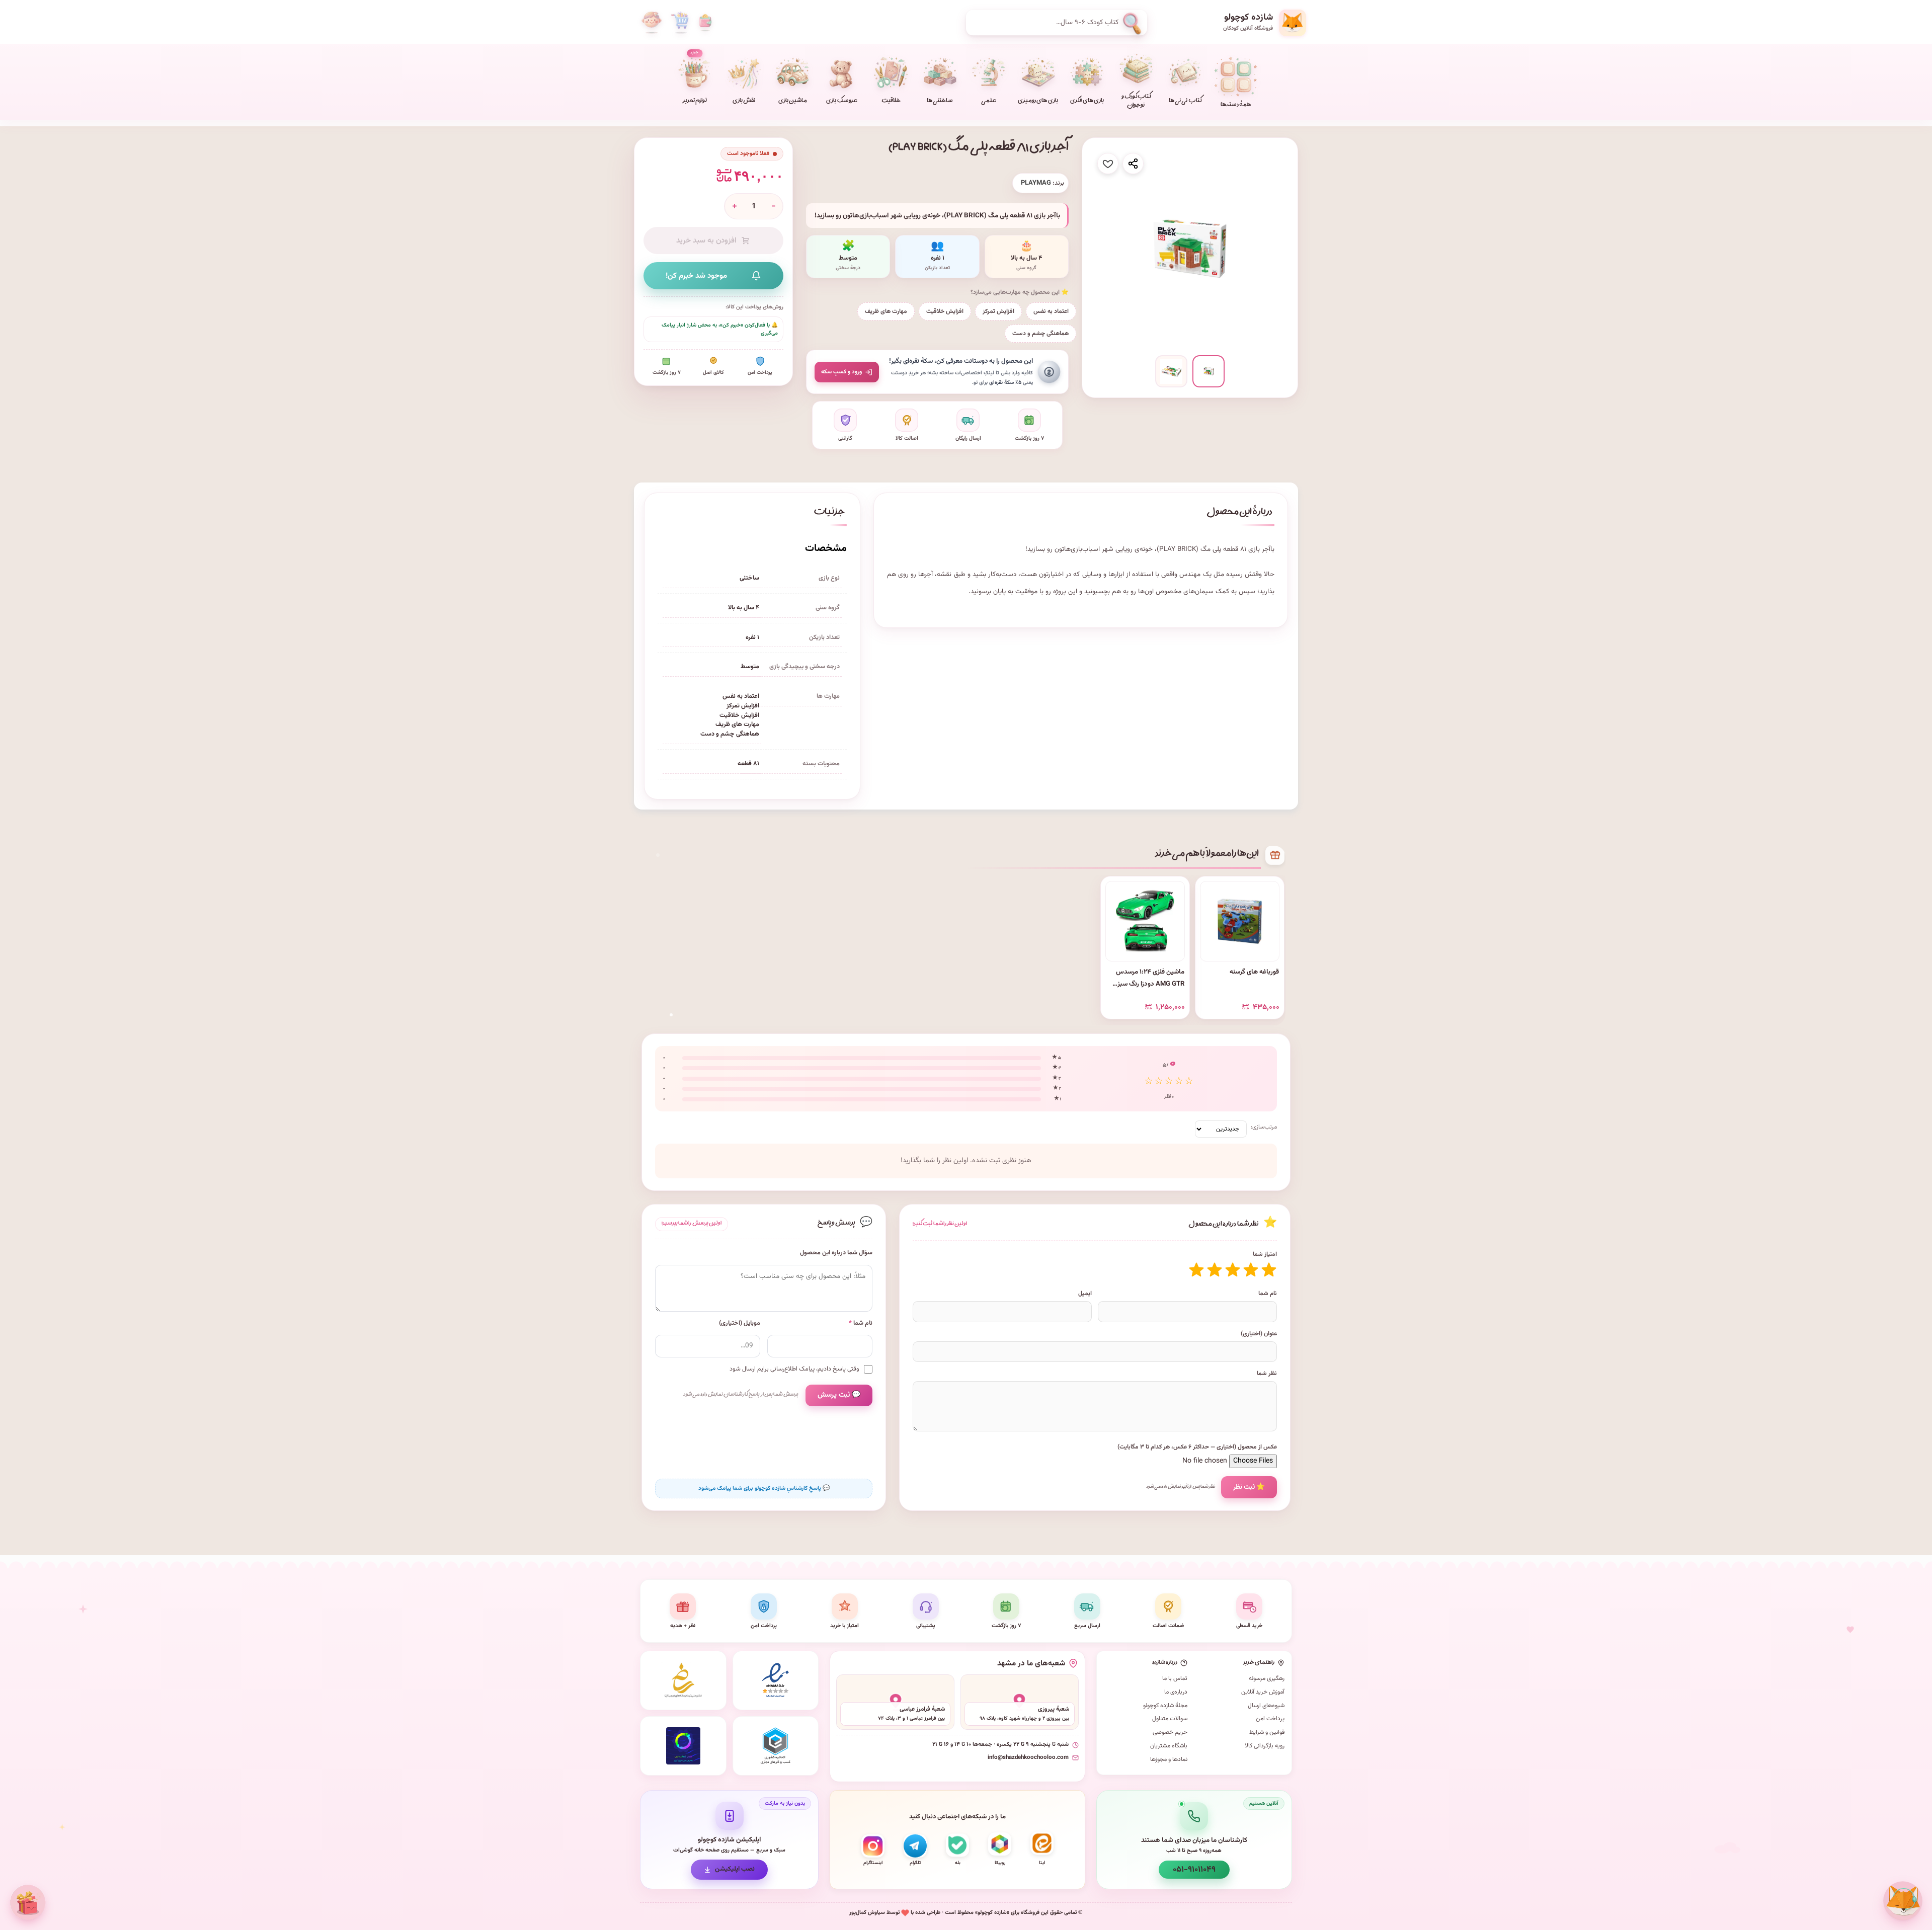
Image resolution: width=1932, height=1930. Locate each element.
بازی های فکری (1087, 101)
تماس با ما (1175, 1678)
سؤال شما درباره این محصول (836, 1253)
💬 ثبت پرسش (839, 1395)
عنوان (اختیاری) (1259, 1334)
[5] (1196, 1270)
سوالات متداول (1170, 1719)
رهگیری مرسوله (1267, 1678)
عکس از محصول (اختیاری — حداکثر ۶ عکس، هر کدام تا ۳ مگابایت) (1197, 1447)
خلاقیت (891, 101)
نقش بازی (744, 101)
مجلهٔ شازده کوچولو (1165, 1706)
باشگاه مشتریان (1169, 1746)
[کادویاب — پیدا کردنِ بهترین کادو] (28, 1902)
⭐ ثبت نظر (1249, 1487)
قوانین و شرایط (1267, 1732)
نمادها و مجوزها (1169, 1759)
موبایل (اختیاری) (740, 1323)
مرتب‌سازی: (1264, 1127)
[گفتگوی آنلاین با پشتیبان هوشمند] (1903, 1901)
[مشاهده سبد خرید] (680, 23)
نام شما (1268, 1294)
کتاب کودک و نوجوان (1136, 102)
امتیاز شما (1265, 1254)
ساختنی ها (940, 101)
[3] (1233, 1270)
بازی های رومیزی (1038, 101)
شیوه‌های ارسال (1266, 1706)
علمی (989, 101)
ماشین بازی (793, 101)
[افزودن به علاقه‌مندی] (1108, 164)
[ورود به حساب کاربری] (652, 23)
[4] (1215, 1270)
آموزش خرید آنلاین (1263, 1692)
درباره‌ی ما (1176, 1692)
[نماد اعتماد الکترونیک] (776, 1680)
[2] (1251, 1270)
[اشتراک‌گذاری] (1133, 164)
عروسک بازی (841, 101)
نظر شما (1267, 1374)
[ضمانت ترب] (683, 1746)
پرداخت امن (1270, 1719)
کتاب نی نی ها (1185, 101)
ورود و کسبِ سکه (841, 372)
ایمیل (1085, 1294)
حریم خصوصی (1170, 1732)
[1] (1269, 1270)
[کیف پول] (705, 23)
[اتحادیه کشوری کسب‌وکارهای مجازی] (776, 1746)
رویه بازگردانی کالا (1265, 1746)
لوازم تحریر (695, 78)
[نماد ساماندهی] (683, 1680)
